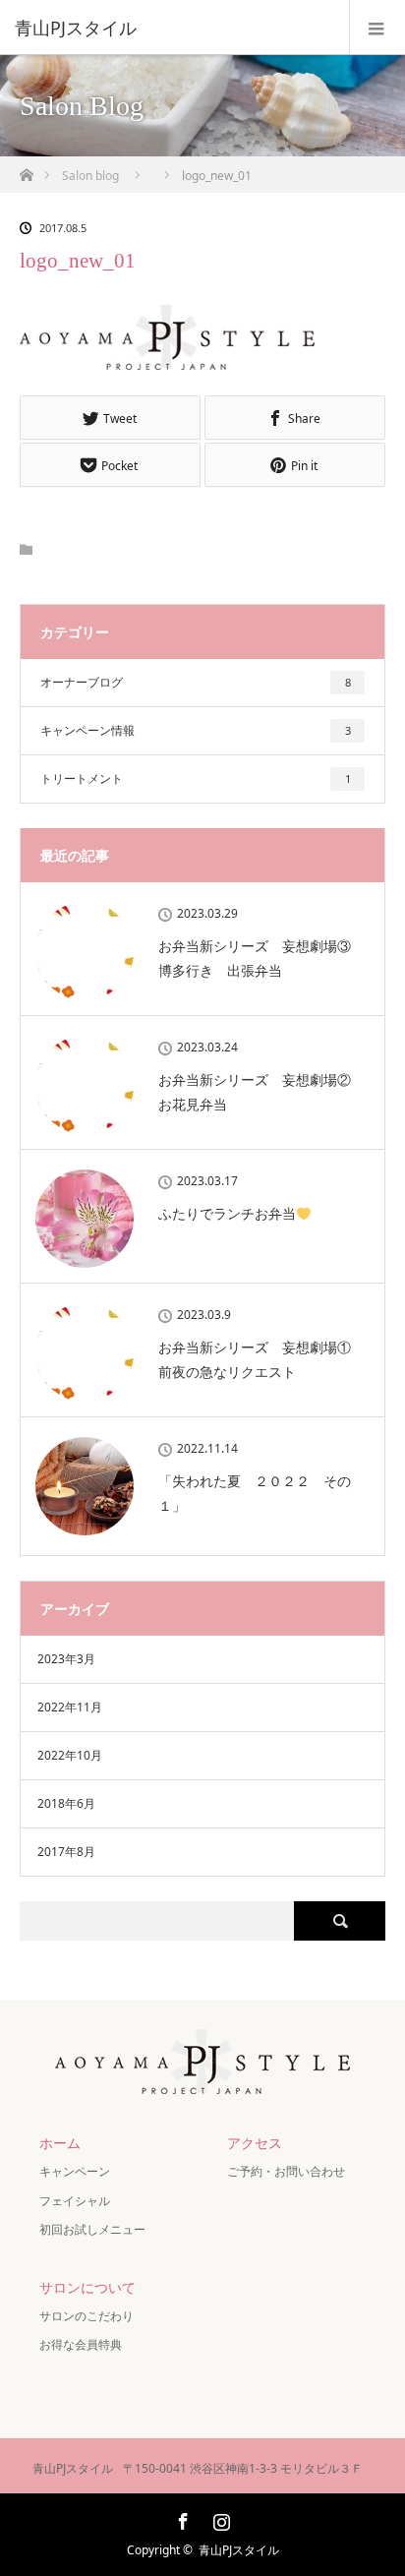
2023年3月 (66, 1659)
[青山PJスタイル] (173, 28)
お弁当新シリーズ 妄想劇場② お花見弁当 (261, 1092)
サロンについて (87, 2287)
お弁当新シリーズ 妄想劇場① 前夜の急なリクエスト (261, 1359)
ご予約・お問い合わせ (286, 2171)
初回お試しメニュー (92, 2229)
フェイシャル (75, 2201)
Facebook (181, 2518)
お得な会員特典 (81, 2344)
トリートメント (196, 779)
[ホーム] (26, 170)
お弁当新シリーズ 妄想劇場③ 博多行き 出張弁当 (261, 958)
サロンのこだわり (87, 2316)
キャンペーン (81, 2171)
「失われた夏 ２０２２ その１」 (255, 1493)
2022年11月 (70, 1707)
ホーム (60, 2143)
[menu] (377, 28)
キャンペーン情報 (196, 730)
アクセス (255, 2143)
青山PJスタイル (239, 2550)
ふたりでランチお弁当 (227, 1213)
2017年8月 (66, 1852)
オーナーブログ (196, 682)
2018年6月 (66, 1803)
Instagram (219, 2518)
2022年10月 (70, 1755)
